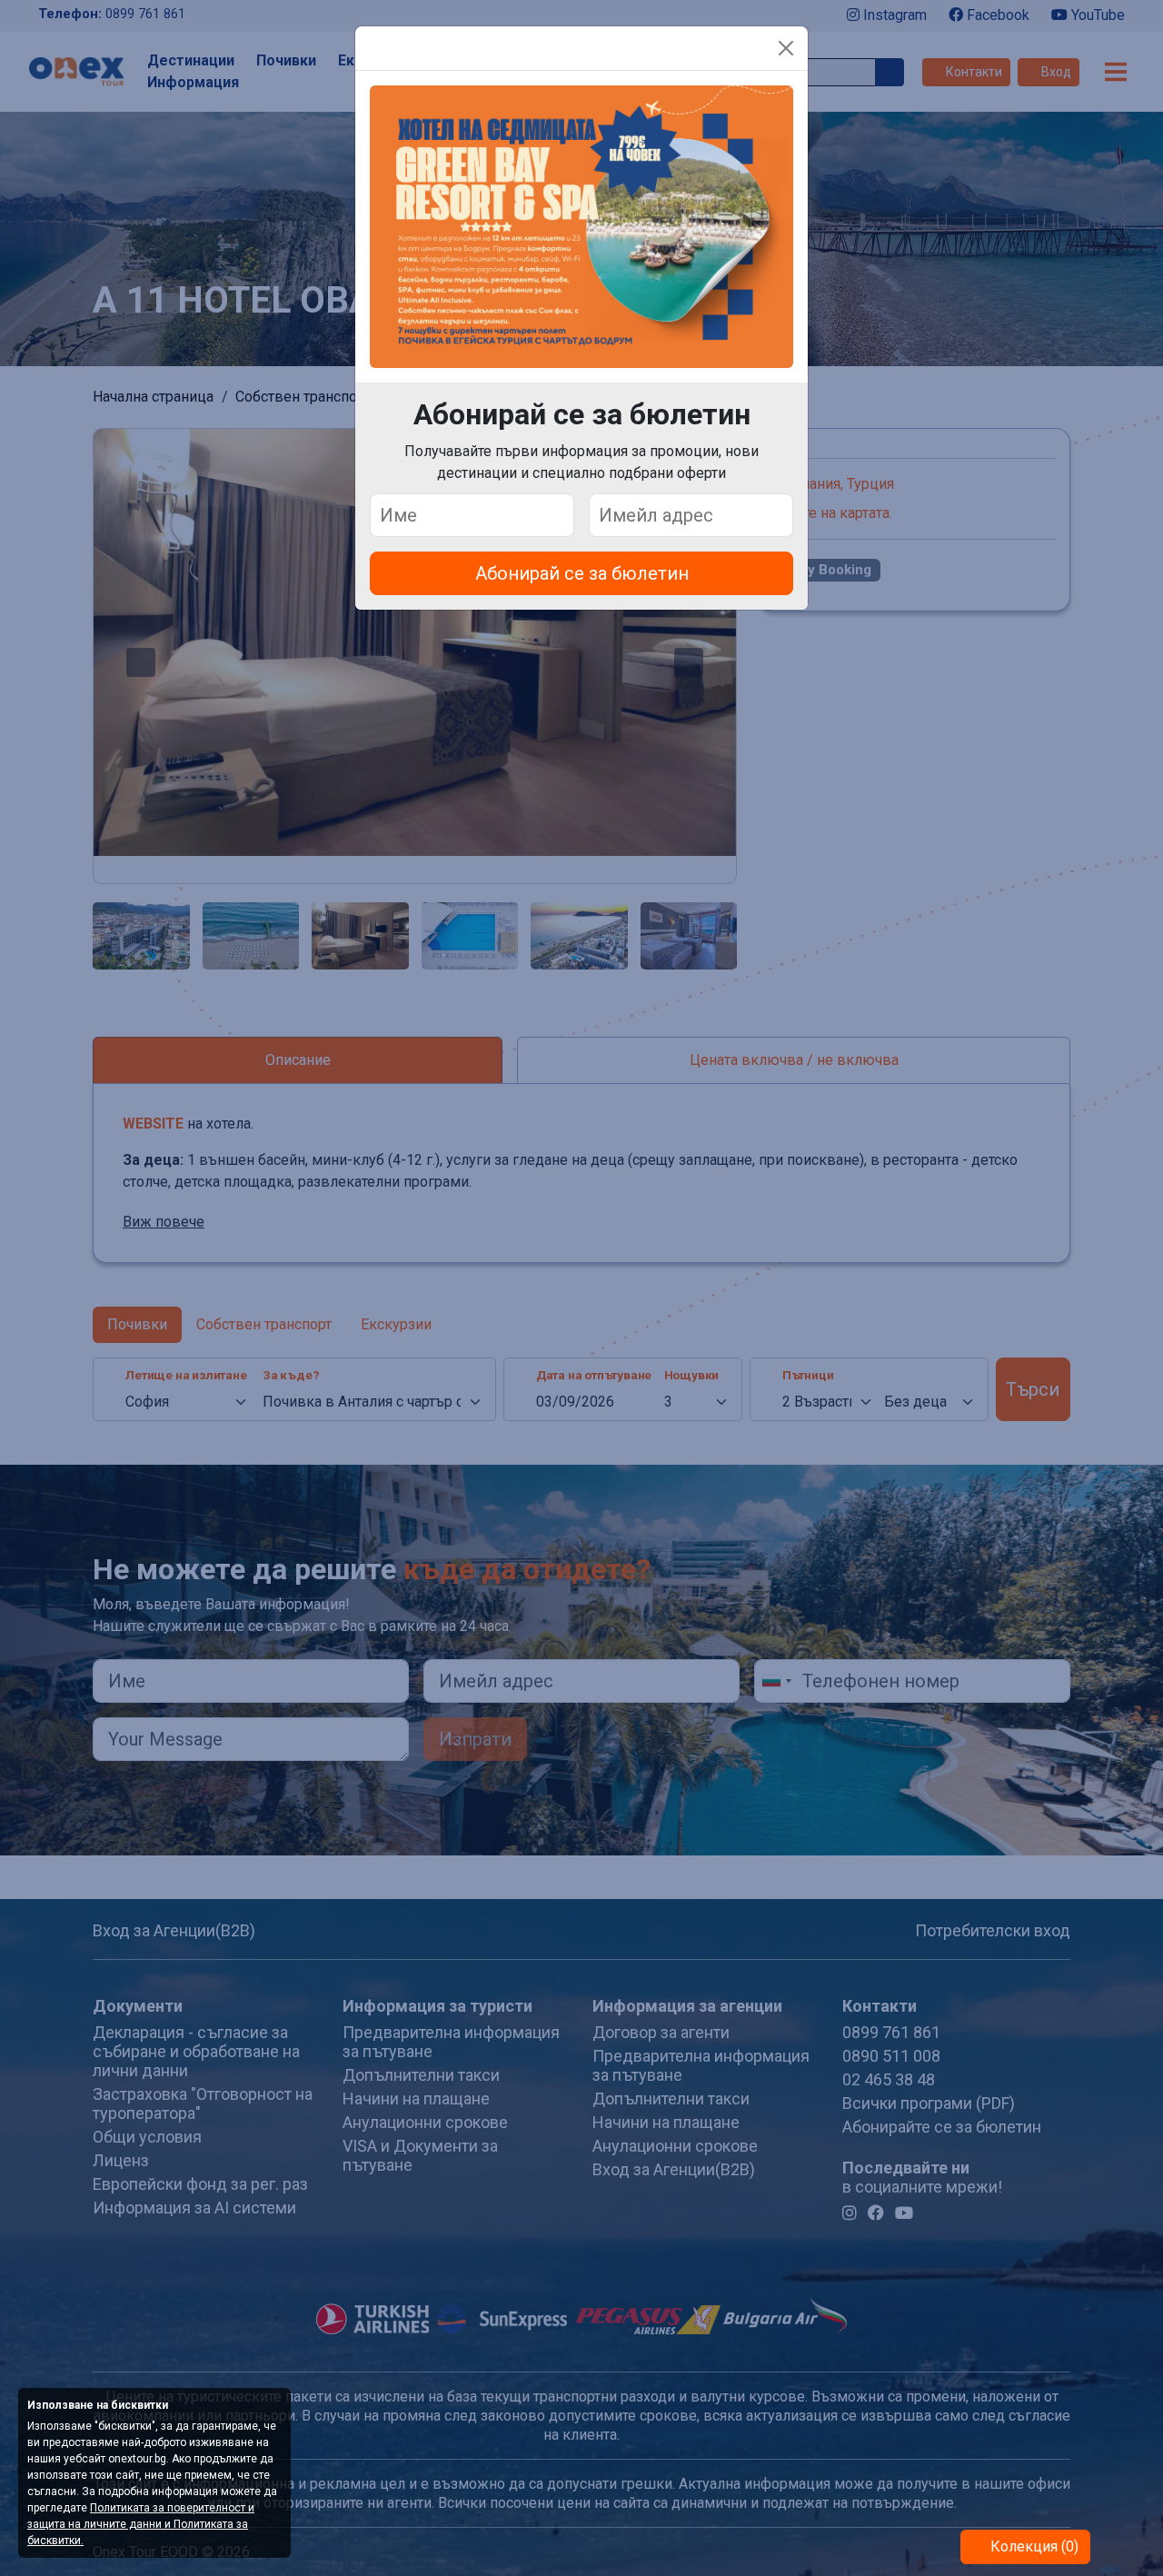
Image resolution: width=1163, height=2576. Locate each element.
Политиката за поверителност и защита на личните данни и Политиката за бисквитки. (141, 2524)
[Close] (786, 48)
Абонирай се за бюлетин (582, 573)
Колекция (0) (1033, 2546)
